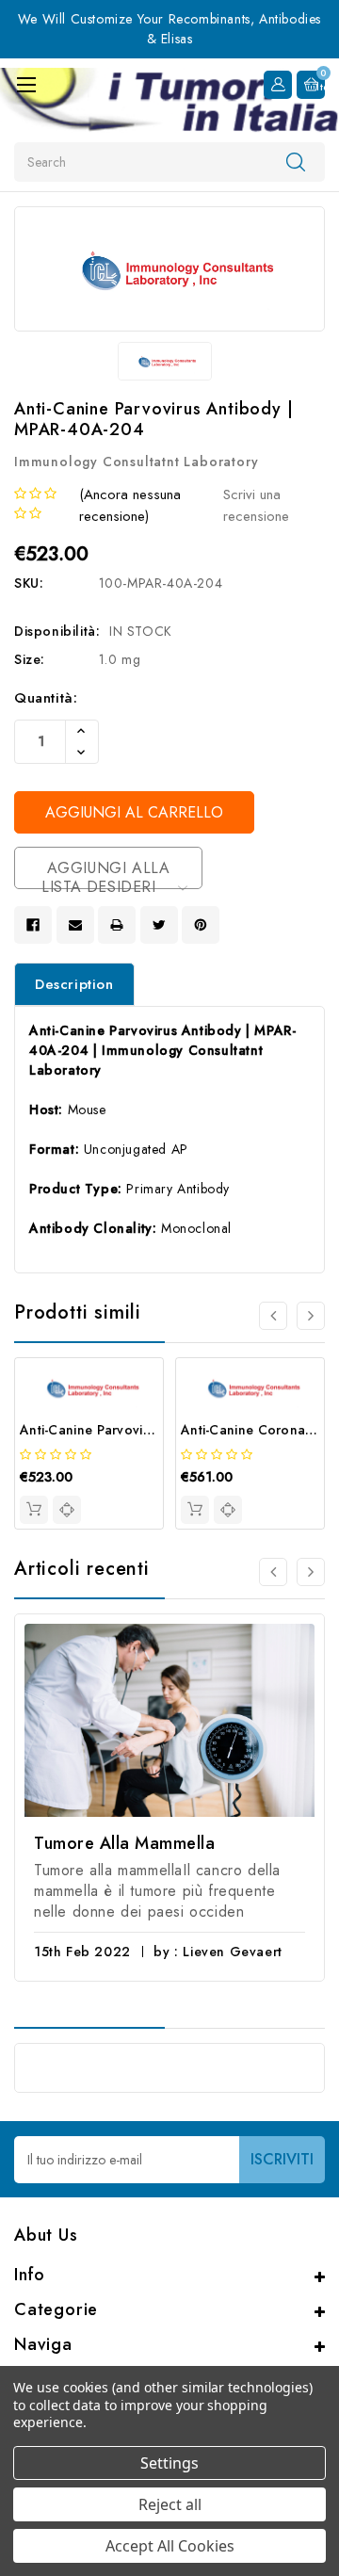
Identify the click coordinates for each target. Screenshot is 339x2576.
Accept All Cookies (170, 2546)
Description (74, 984)
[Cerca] (296, 161)
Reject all (170, 2504)
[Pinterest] (201, 925)
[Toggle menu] (26, 84)
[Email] (75, 925)
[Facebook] (33, 925)
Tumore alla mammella (124, 1843)
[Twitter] (159, 925)
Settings (169, 2463)
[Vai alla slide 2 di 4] (311, 1316)
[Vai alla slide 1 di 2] (273, 1572)
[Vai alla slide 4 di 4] (273, 1316)
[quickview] (67, 1510)
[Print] (117, 925)
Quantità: (46, 698)
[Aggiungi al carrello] (34, 1510)
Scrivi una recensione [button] (256, 505)
